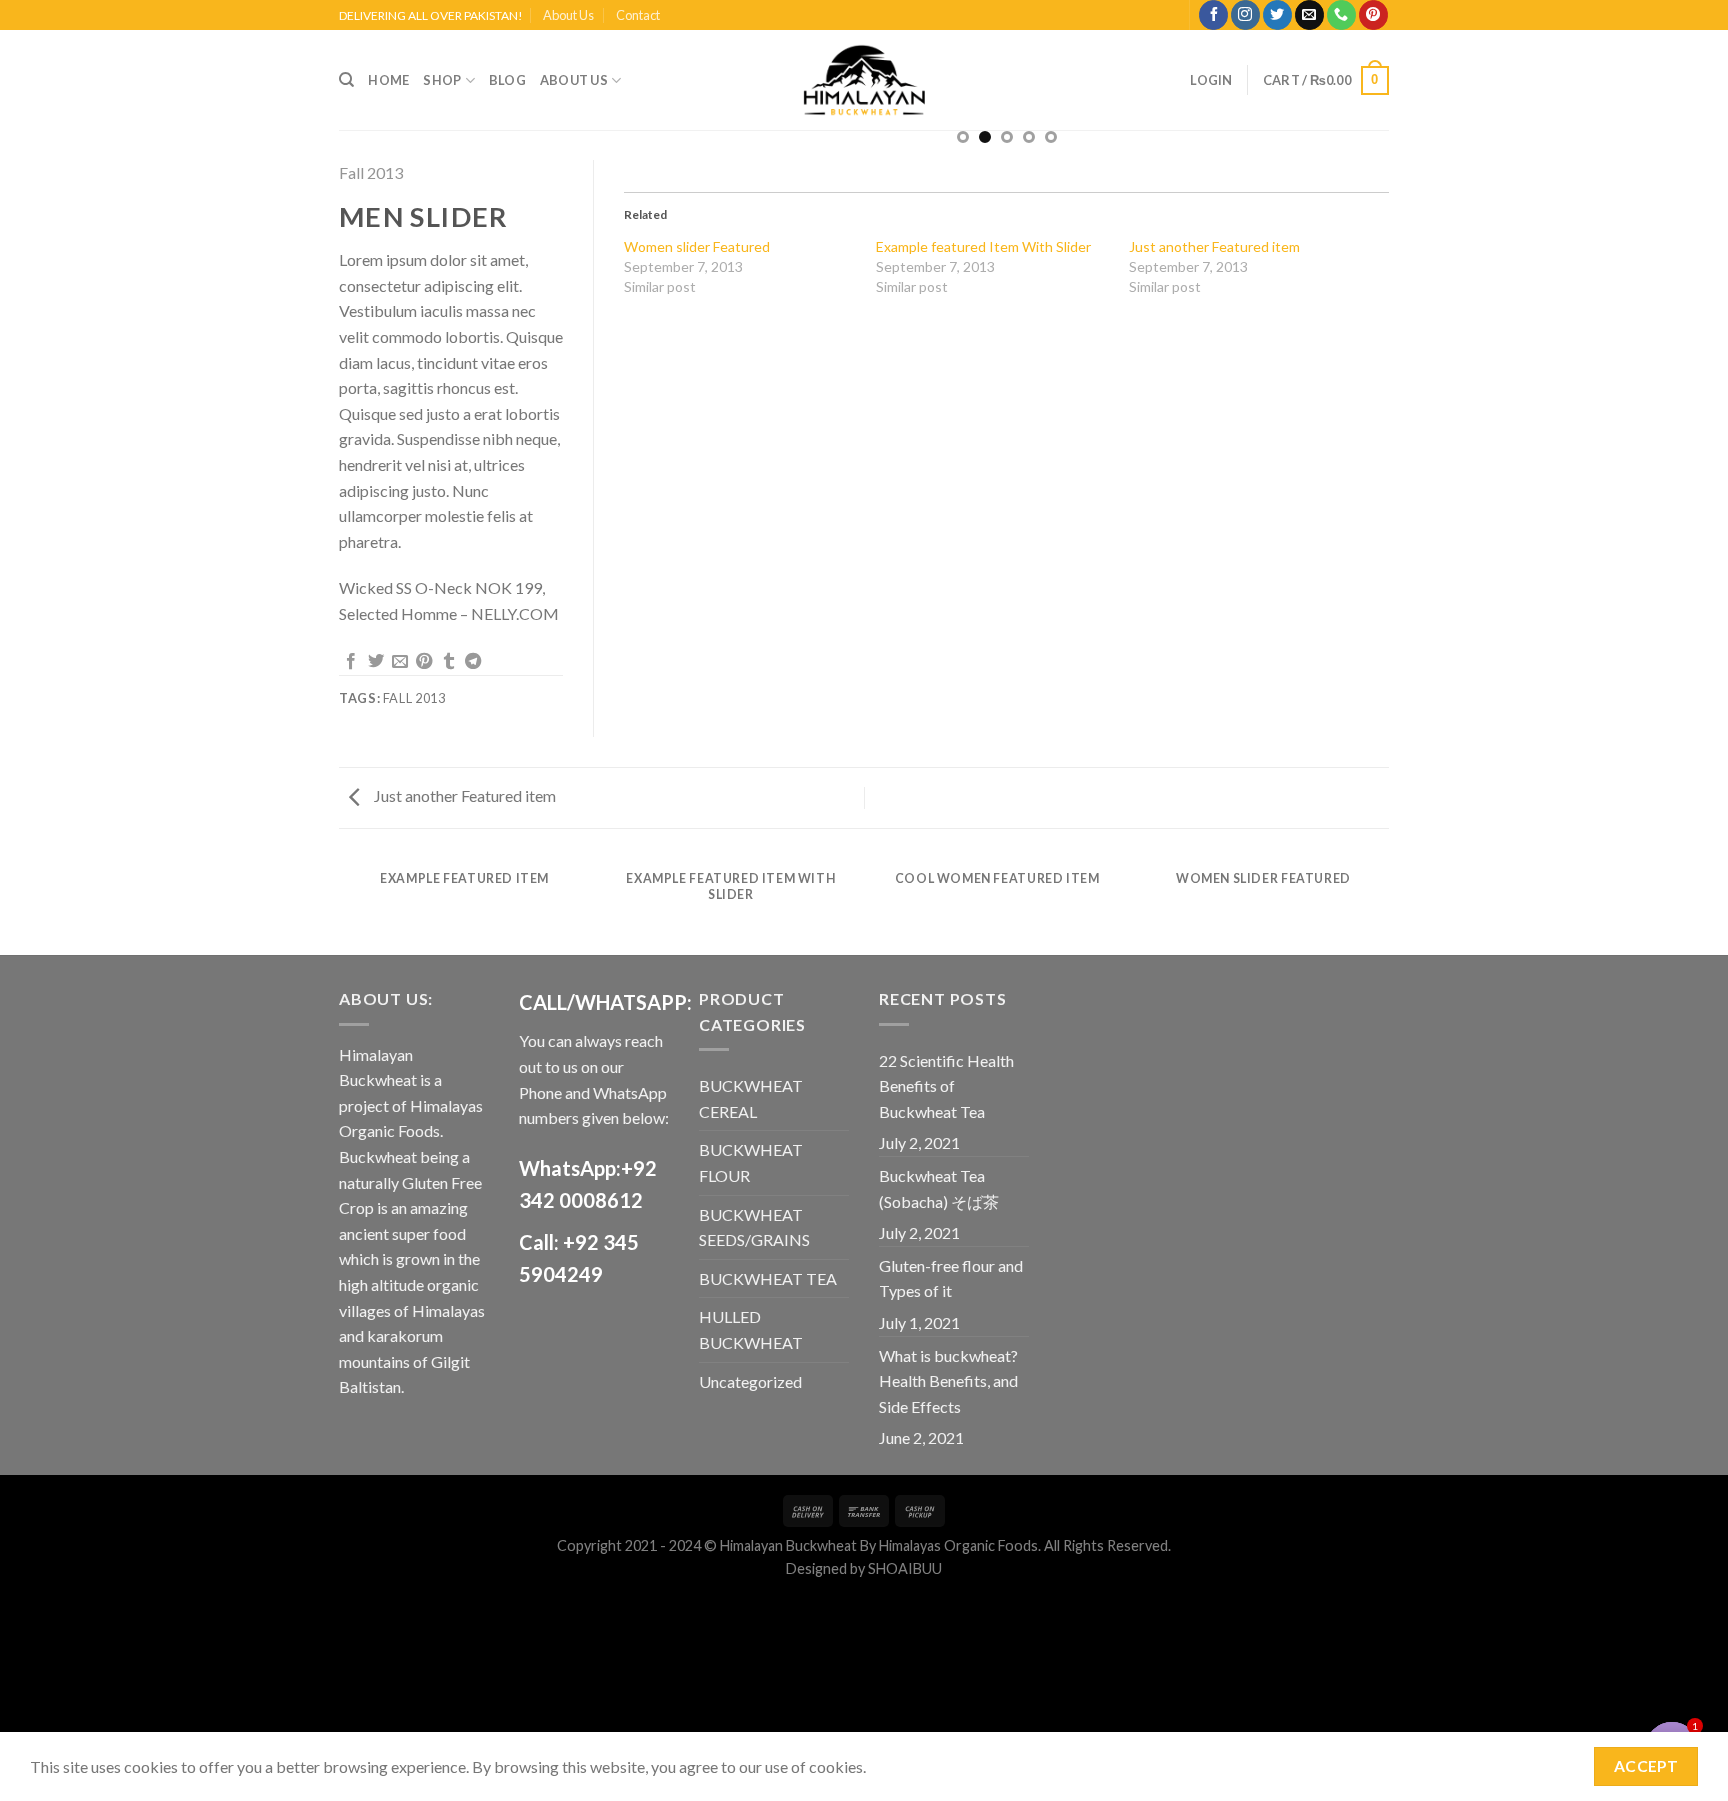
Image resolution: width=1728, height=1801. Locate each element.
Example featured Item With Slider (983, 246)
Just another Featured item (1214, 246)
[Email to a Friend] (400, 662)
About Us (568, 15)
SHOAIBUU (905, 1568)
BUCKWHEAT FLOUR (751, 1162)
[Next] (1386, 905)
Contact (638, 15)
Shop (442, 80)
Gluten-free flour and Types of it (951, 1278)
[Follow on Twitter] (1277, 15)
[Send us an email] (1309, 15)
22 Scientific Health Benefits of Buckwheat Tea (946, 1086)
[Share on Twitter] (376, 662)
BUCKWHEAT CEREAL (751, 1098)
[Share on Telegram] (473, 662)
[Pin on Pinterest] (424, 662)
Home (388, 80)
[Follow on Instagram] (1245, 15)
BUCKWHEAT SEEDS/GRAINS (754, 1227)
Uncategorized (750, 1381)
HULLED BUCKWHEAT (751, 1329)
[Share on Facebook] (351, 662)
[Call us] (1341, 15)
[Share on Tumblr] (449, 662)
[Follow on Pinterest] (1373, 15)
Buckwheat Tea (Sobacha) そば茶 (939, 1188)
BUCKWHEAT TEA (768, 1278)
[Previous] (343, 905)
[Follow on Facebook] (1213, 15)
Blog (507, 80)
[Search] (346, 80)
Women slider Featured (697, 246)
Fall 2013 (371, 172)
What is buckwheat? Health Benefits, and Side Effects (948, 1381)
